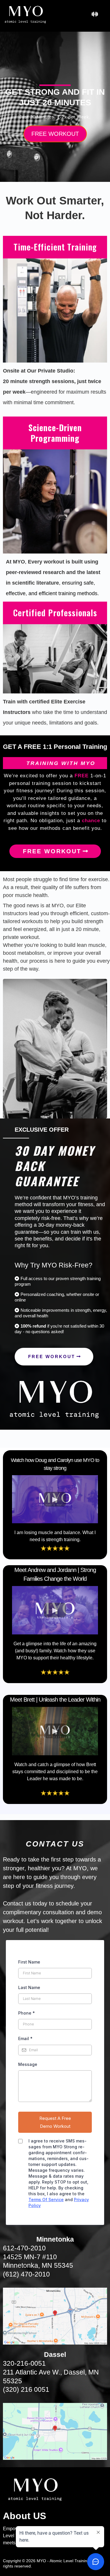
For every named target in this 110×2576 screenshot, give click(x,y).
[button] (95, 15)
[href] (55, 2316)
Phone (27, 2013)
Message (28, 2064)
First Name (29, 1962)
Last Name (29, 1987)
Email (25, 2038)
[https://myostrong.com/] (26, 14)
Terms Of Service (46, 2200)
